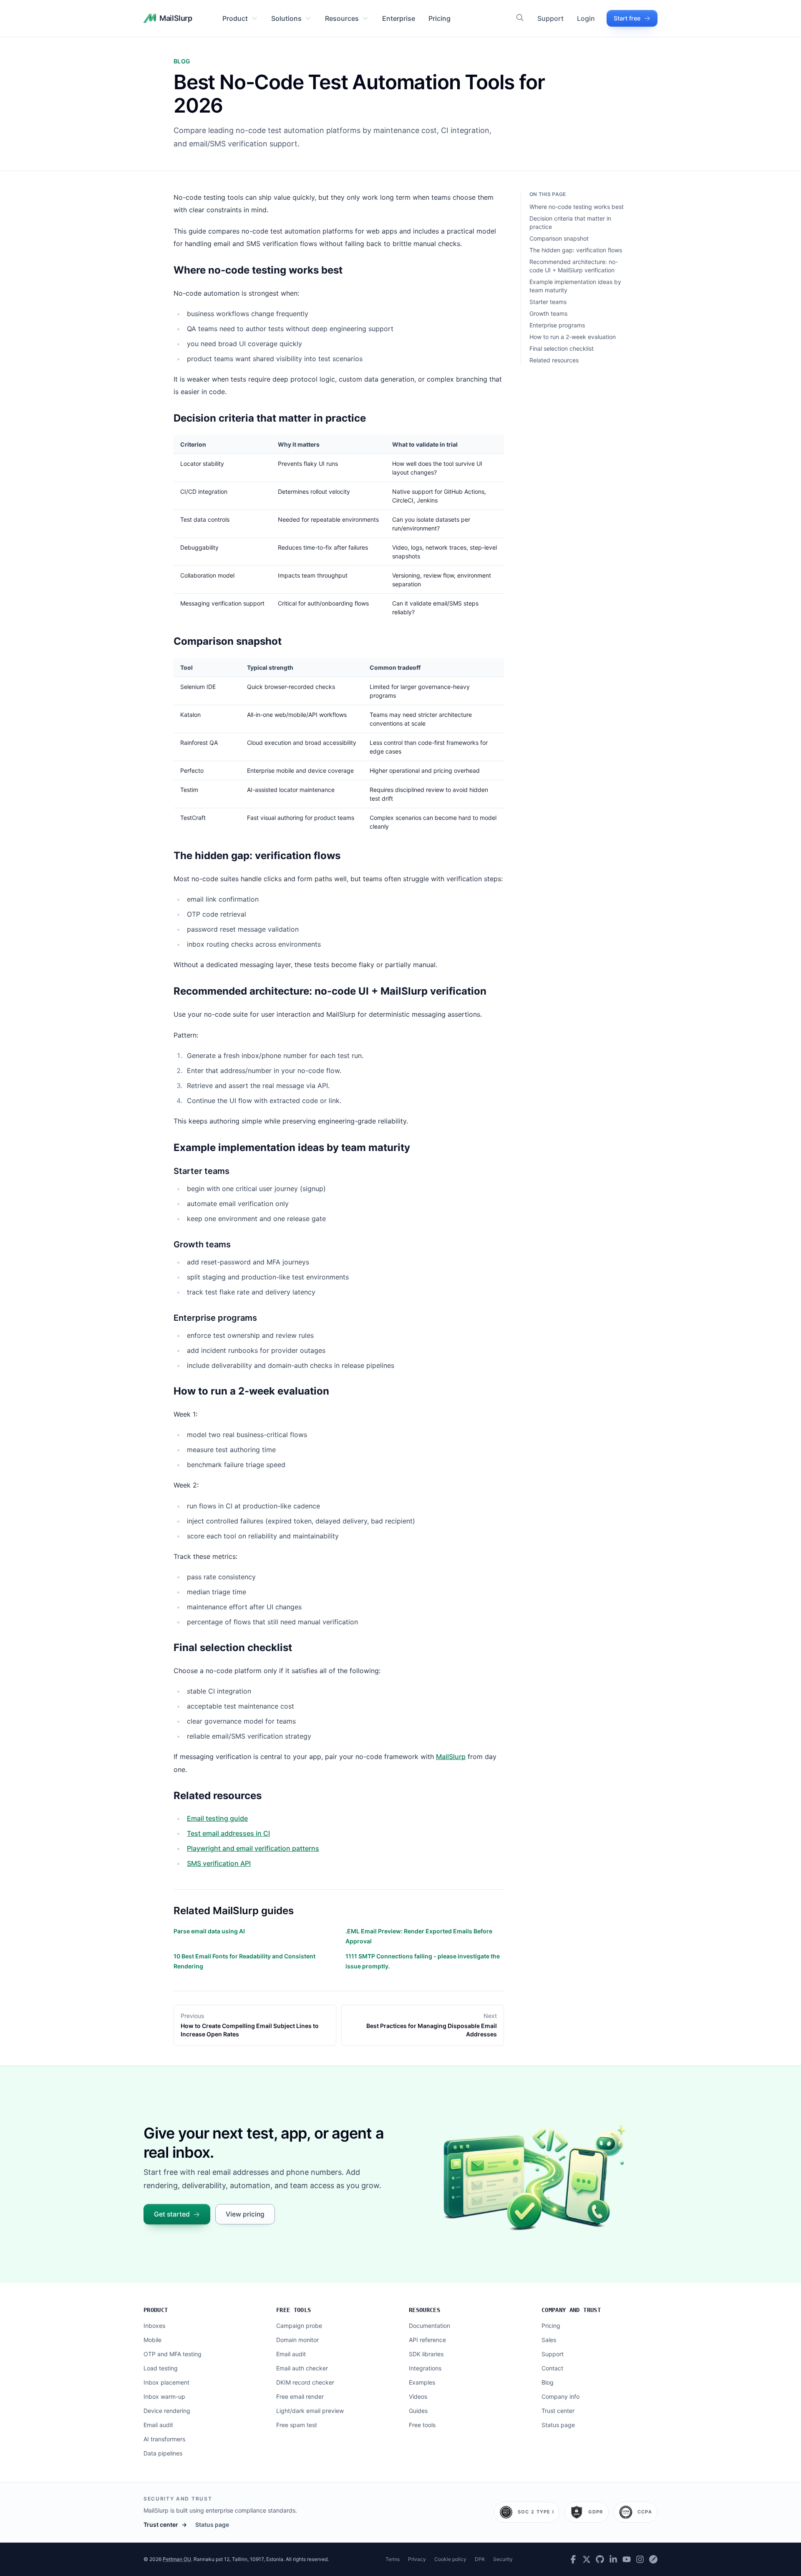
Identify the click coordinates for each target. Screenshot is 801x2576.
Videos (418, 2396)
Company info (560, 2396)
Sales (549, 2340)
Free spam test (297, 2425)
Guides (418, 2411)
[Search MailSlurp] (520, 18)
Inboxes (154, 2326)
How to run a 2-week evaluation (573, 337)
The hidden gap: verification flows (576, 250)
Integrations (425, 2368)
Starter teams (548, 302)
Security (503, 2559)
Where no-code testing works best (577, 207)
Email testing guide (217, 1818)
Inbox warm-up (164, 2396)
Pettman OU (177, 2559)
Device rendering (167, 2411)
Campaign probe (299, 2326)
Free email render (300, 2396)
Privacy (417, 2559)
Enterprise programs (557, 325)
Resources (342, 18)
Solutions (286, 18)
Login (586, 18)
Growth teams (548, 313)
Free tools (294, 2310)
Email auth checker (302, 2368)
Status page (558, 2425)
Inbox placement (166, 2382)
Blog (548, 2382)
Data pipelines (163, 2453)
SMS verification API (219, 1863)
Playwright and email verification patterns (253, 1848)
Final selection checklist (562, 348)
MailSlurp (451, 1757)
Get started (172, 2214)
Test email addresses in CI (228, 1833)
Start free (627, 18)
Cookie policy (450, 2559)
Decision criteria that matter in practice (570, 222)
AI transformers (164, 2439)
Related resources (554, 360)
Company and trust (571, 2310)
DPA (480, 2559)
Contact (552, 2368)
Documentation (429, 2326)
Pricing (440, 18)
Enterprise (399, 18)
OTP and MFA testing (173, 2354)
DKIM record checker (305, 2382)
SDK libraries (426, 2354)
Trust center (558, 2411)
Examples (422, 2382)
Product (235, 18)
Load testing (161, 2368)
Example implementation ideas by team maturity (575, 286)
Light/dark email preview (310, 2411)
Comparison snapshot (559, 238)
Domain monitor (297, 2340)
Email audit (158, 2425)
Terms (393, 2559)
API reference (427, 2340)
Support (550, 18)
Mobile (152, 2340)
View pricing (245, 2214)
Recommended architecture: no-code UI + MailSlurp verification (574, 266)
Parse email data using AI (209, 1931)
